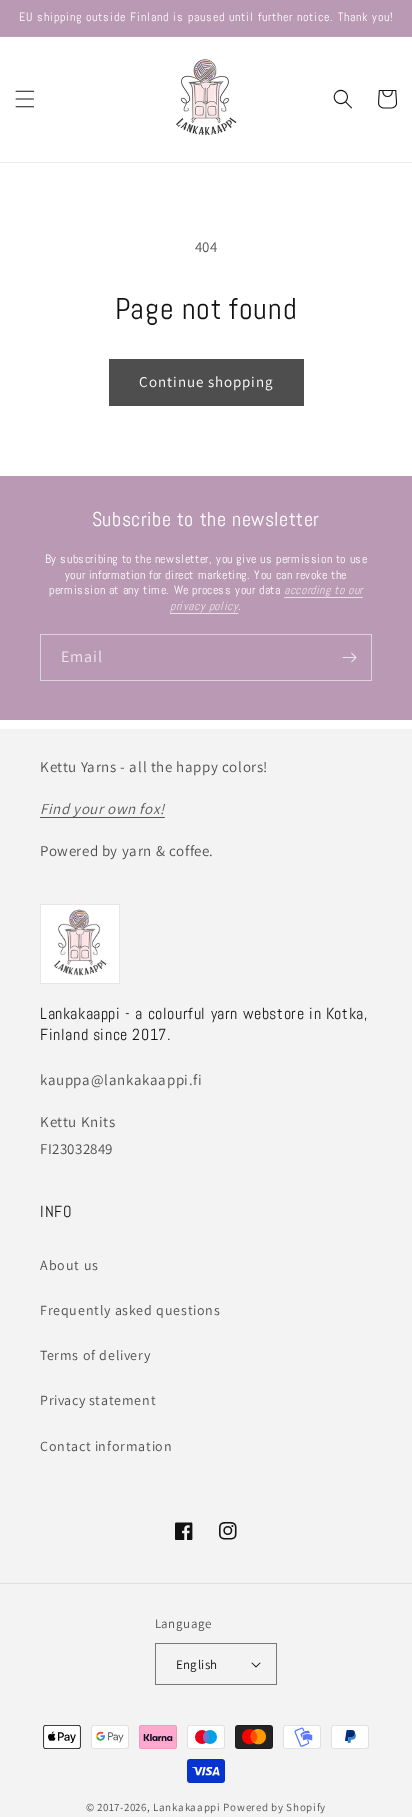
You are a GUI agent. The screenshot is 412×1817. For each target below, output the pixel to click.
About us (69, 1265)
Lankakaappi (187, 1807)
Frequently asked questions (130, 1310)
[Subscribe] (349, 657)
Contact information (106, 1446)
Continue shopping (206, 381)
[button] (25, 99)
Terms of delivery (95, 1355)
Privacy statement (98, 1400)
